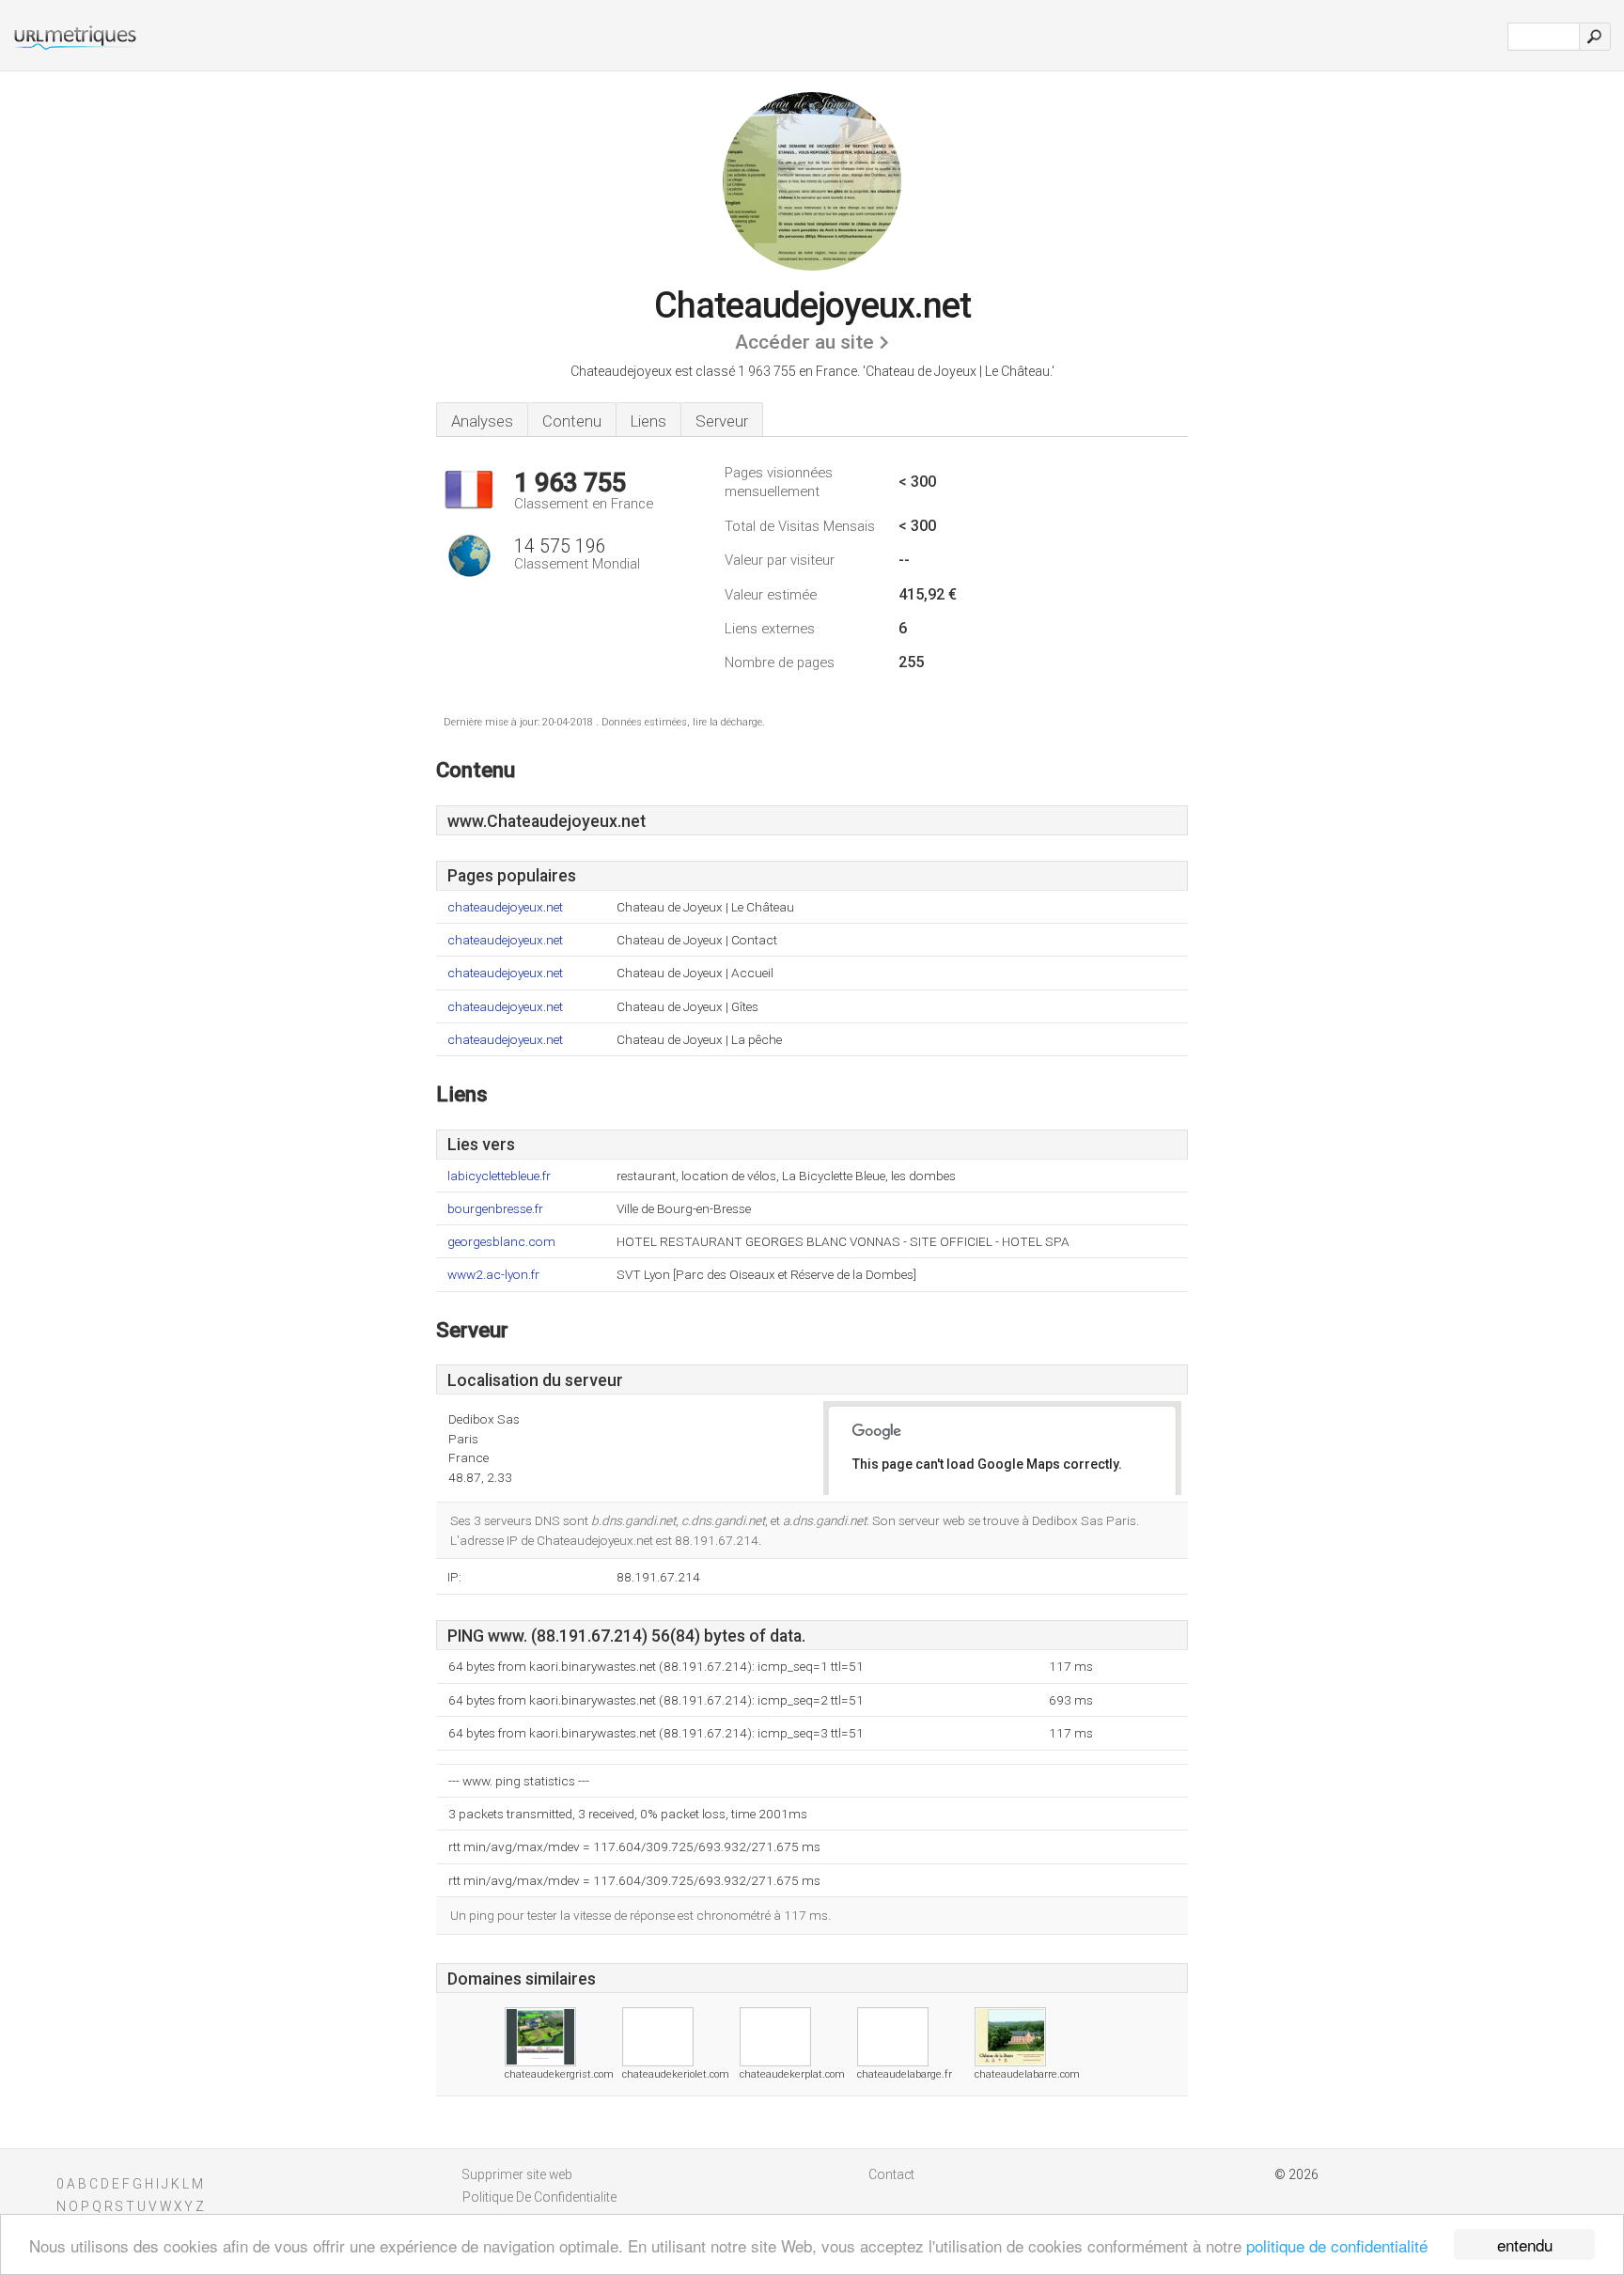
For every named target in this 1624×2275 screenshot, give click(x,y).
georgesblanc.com (501, 1242)
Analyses (482, 421)
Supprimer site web (517, 2174)
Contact (891, 2174)
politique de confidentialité (1337, 2245)
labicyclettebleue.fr (499, 1176)
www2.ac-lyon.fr (493, 1275)
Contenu (572, 421)
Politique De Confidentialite (539, 2197)
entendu (1525, 2244)
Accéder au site (804, 342)
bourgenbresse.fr (495, 1209)
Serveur (722, 421)
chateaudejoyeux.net (505, 907)
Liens (648, 421)
